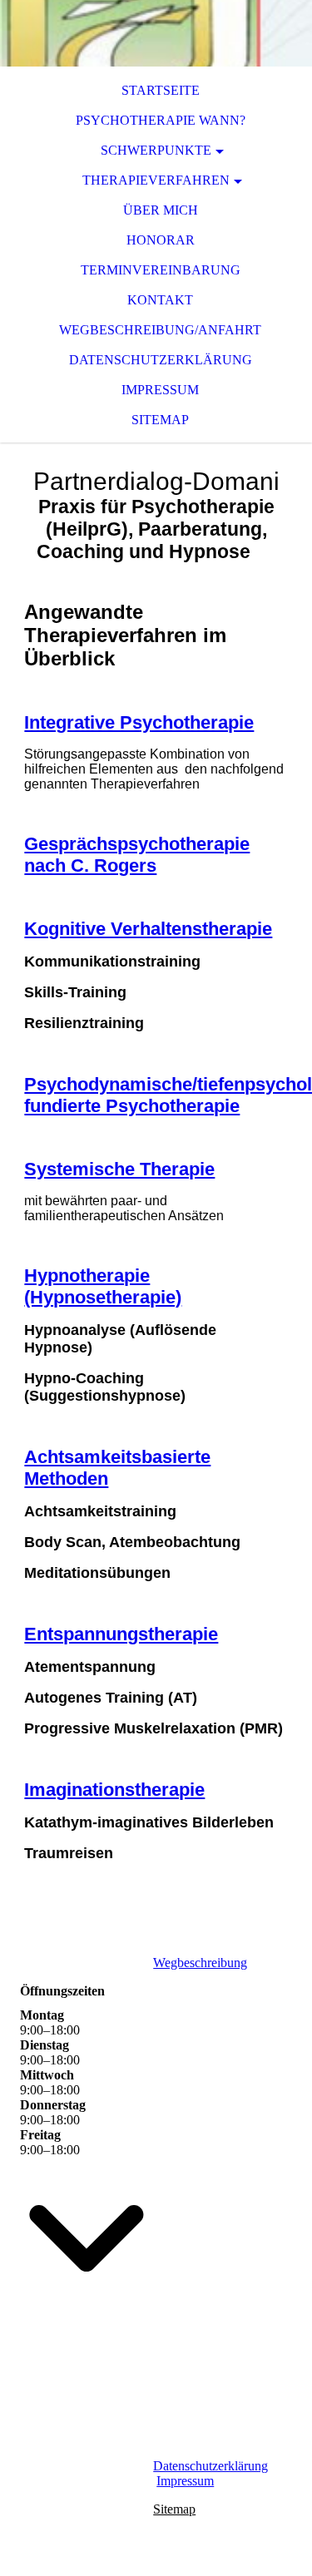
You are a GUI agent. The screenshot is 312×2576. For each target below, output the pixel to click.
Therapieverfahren (156, 180)
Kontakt (160, 300)
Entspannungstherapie (121, 1634)
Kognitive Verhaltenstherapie (148, 929)
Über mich (161, 210)
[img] (156, 33)
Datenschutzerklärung (161, 360)
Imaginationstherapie (114, 1790)
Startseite (161, 90)
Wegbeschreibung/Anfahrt (160, 330)
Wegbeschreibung (200, 1963)
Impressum (160, 390)
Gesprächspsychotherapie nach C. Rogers (137, 855)
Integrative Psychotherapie (139, 722)
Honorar (161, 240)
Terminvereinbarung (161, 270)
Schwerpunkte (156, 150)
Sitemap (160, 420)
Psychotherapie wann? (161, 120)
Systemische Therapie (119, 1169)
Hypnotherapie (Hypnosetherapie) (103, 1286)
